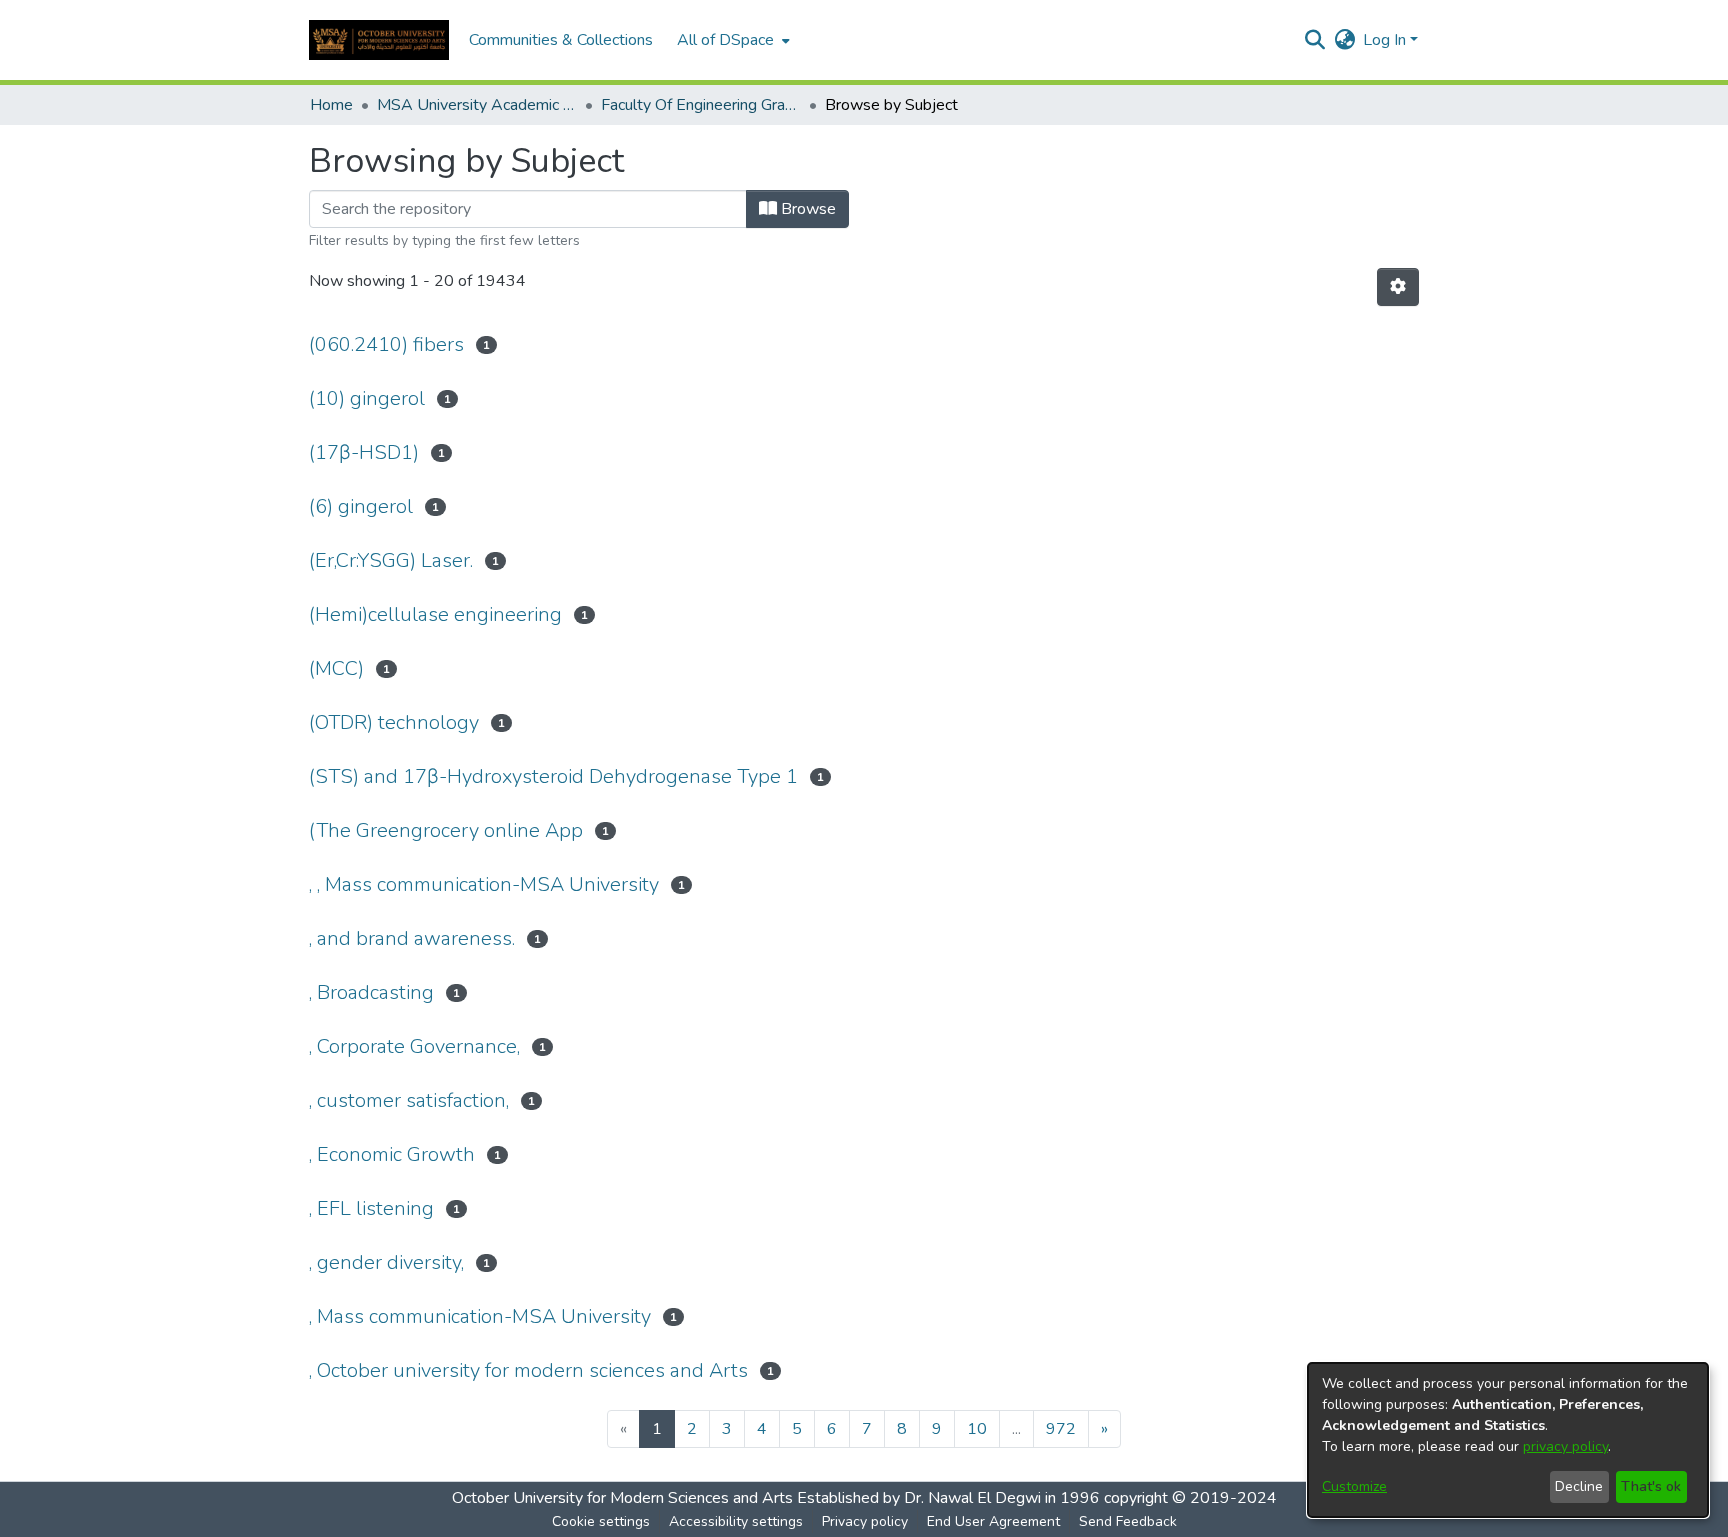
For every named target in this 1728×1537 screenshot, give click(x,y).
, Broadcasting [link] (371, 992)
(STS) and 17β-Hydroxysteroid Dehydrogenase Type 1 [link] (553, 776)
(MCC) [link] (336, 668)
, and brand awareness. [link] (412, 938)
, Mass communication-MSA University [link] (480, 1316)
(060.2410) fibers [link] (386, 344)
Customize (1354, 1486)
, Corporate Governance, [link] (414, 1046)
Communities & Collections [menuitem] (561, 40)
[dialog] (1508, 1440)
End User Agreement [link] (993, 1521)
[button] (379, 40)
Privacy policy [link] (865, 1521)
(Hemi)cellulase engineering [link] (435, 614)
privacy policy (1565, 1446)
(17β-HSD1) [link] (364, 452)
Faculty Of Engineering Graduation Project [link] (701, 105)
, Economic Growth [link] (392, 1154)
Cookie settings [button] (601, 1521)
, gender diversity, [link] (386, 1262)
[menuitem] (731, 40)
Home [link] (331, 105)
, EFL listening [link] (371, 1208)
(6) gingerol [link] (361, 506)
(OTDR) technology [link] (394, 722)
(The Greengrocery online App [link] (446, 830)
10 (977, 1429)
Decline (1579, 1486)
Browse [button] (806, 209)
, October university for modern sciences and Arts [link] (528, 1370)
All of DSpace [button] (725, 40)
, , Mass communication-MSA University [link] (484, 884)
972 (1061, 1429)
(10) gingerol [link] (367, 398)
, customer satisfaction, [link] (409, 1100)
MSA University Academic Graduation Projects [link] (477, 105)
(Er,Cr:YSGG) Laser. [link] (391, 560)
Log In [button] (1386, 40)
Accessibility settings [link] (736, 1521)
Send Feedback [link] (1128, 1521)
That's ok (1651, 1486)
